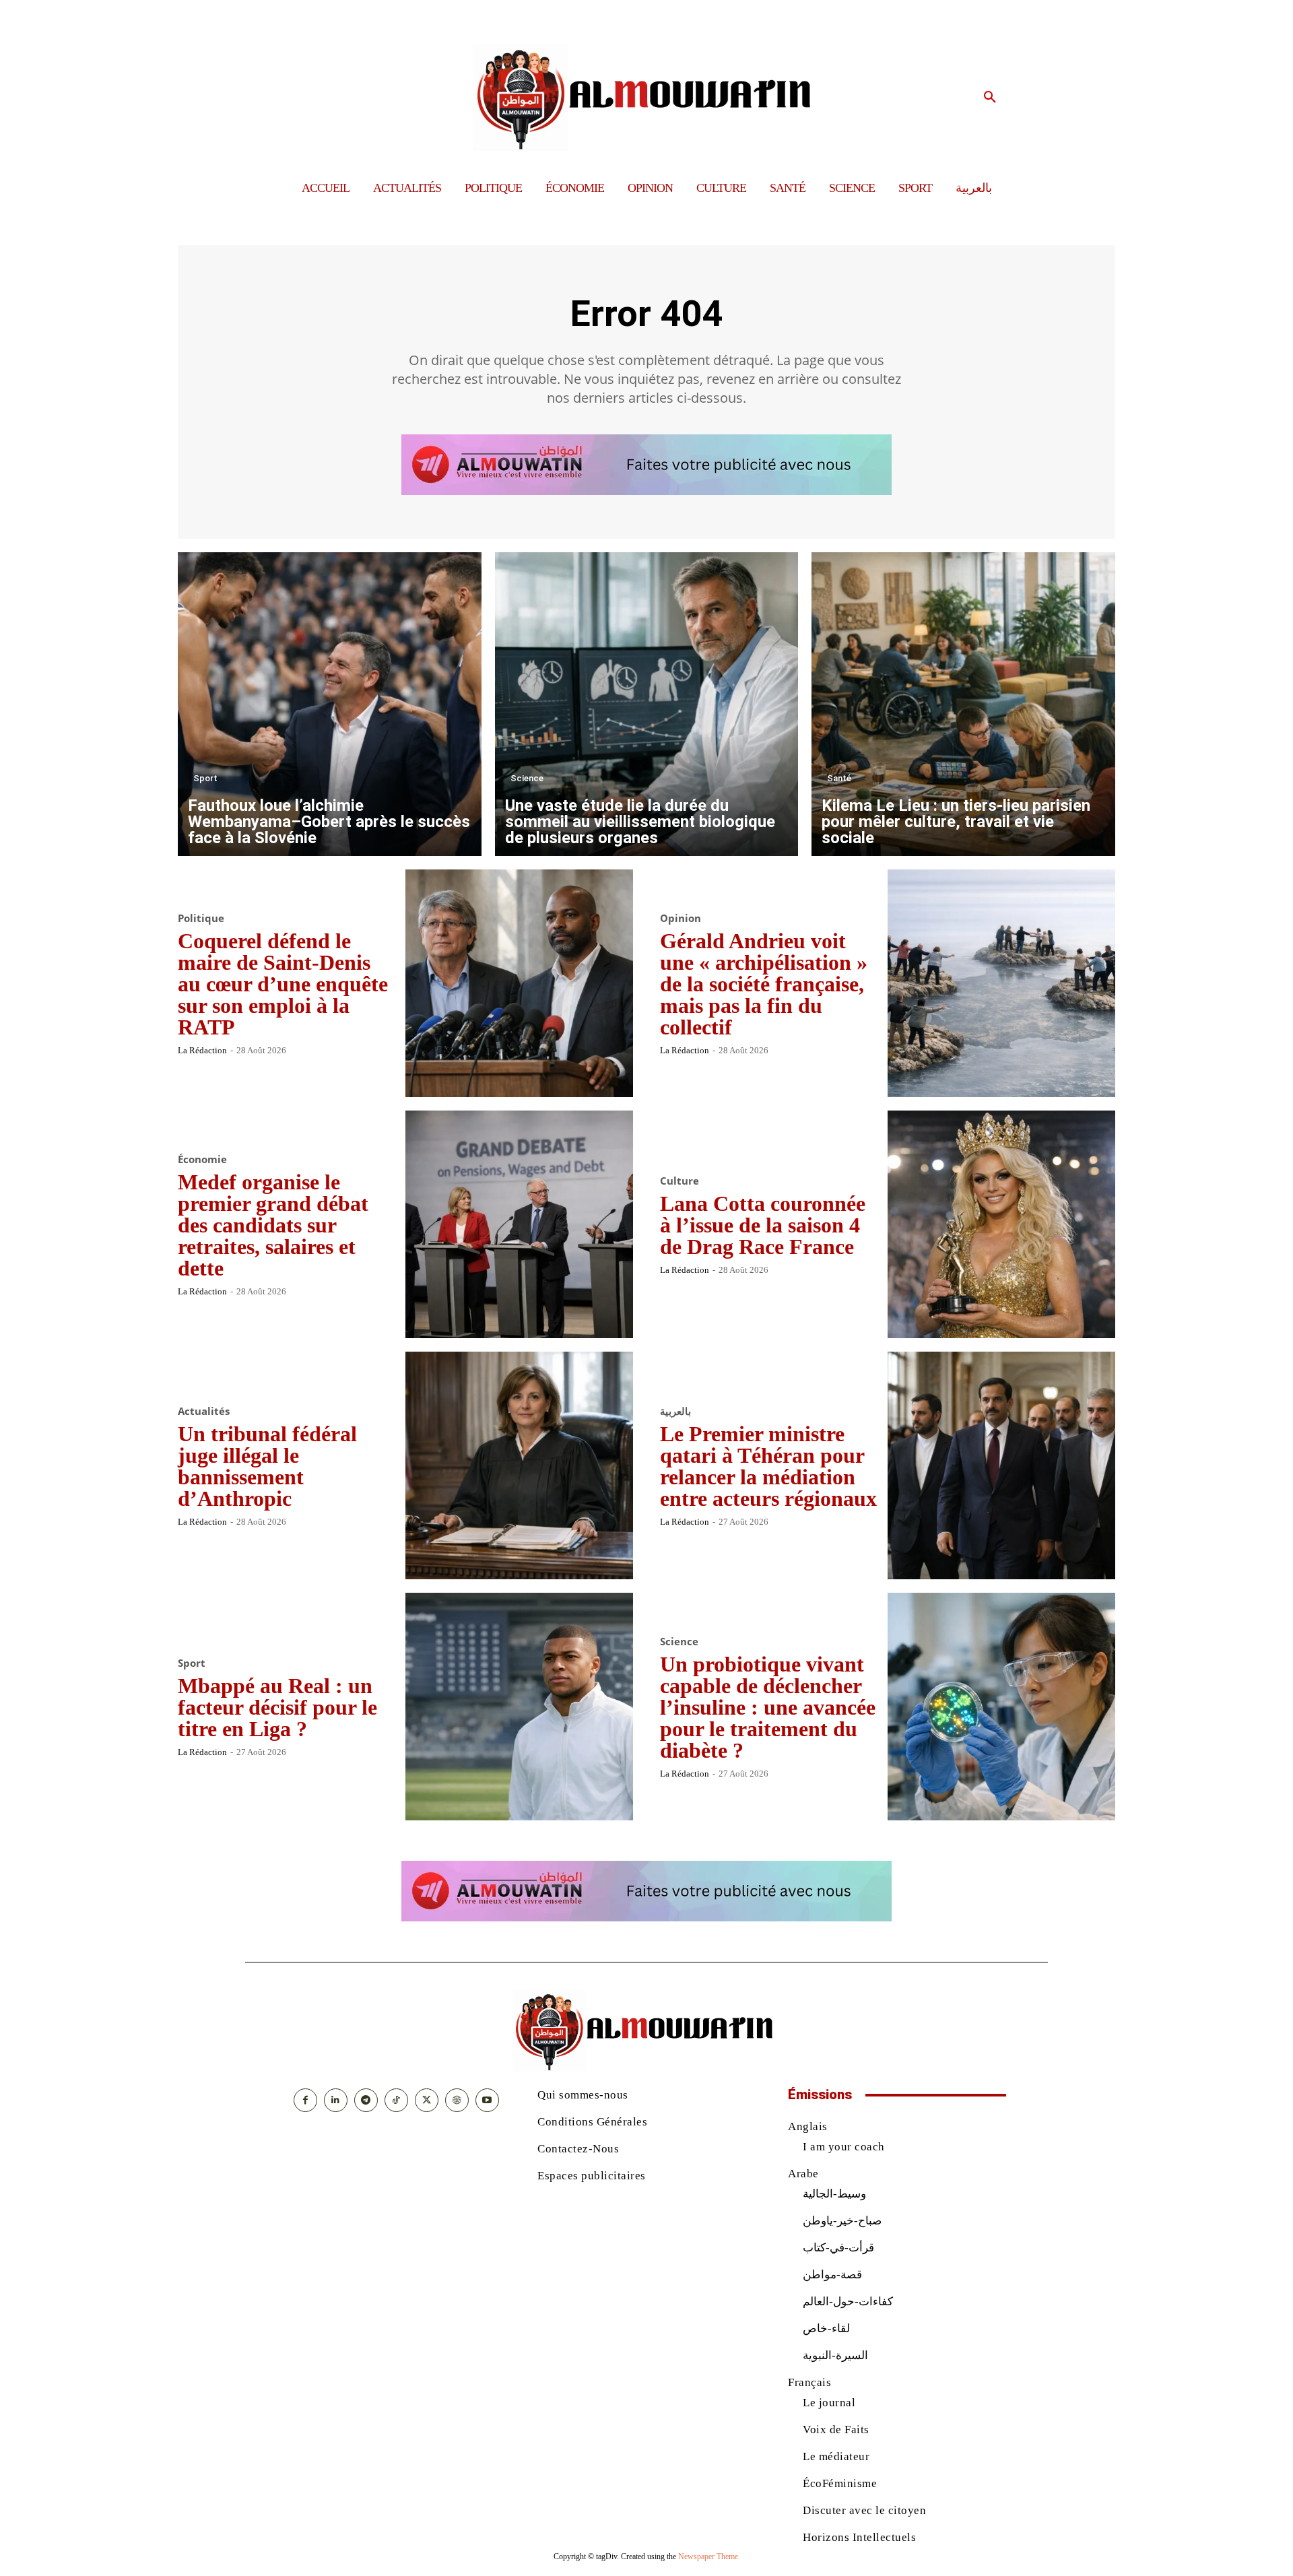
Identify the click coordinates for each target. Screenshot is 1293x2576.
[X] (427, 2100)
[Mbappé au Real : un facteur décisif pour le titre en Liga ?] (519, 1707)
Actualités (204, 1411)
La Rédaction (202, 1050)
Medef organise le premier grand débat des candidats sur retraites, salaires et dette (273, 1225)
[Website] (457, 2100)
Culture (679, 1181)
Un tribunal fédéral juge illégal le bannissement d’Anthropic (267, 1466)
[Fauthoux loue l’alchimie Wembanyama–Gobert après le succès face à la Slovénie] (330, 704)
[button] (990, 98)
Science (527, 778)
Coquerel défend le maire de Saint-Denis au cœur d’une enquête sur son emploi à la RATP (283, 984)
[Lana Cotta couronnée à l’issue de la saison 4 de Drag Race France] (1001, 1224)
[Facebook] (305, 2100)
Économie (202, 1159)
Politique (201, 918)
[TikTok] (396, 2100)
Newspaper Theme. (709, 2556)
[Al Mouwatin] (647, 97)
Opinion (681, 918)
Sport (205, 778)
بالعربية (675, 1411)
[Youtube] (487, 2100)
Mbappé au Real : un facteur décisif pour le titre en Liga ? (277, 1707)
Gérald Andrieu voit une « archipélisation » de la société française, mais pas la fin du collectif (764, 984)
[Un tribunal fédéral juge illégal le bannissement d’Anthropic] (519, 1465)
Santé (839, 778)
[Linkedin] (336, 2100)
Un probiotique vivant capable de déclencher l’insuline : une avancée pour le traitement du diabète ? (768, 1707)
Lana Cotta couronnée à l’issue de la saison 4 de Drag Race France (763, 1225)
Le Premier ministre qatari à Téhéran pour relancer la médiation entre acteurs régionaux (768, 1466)
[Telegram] (366, 2100)
